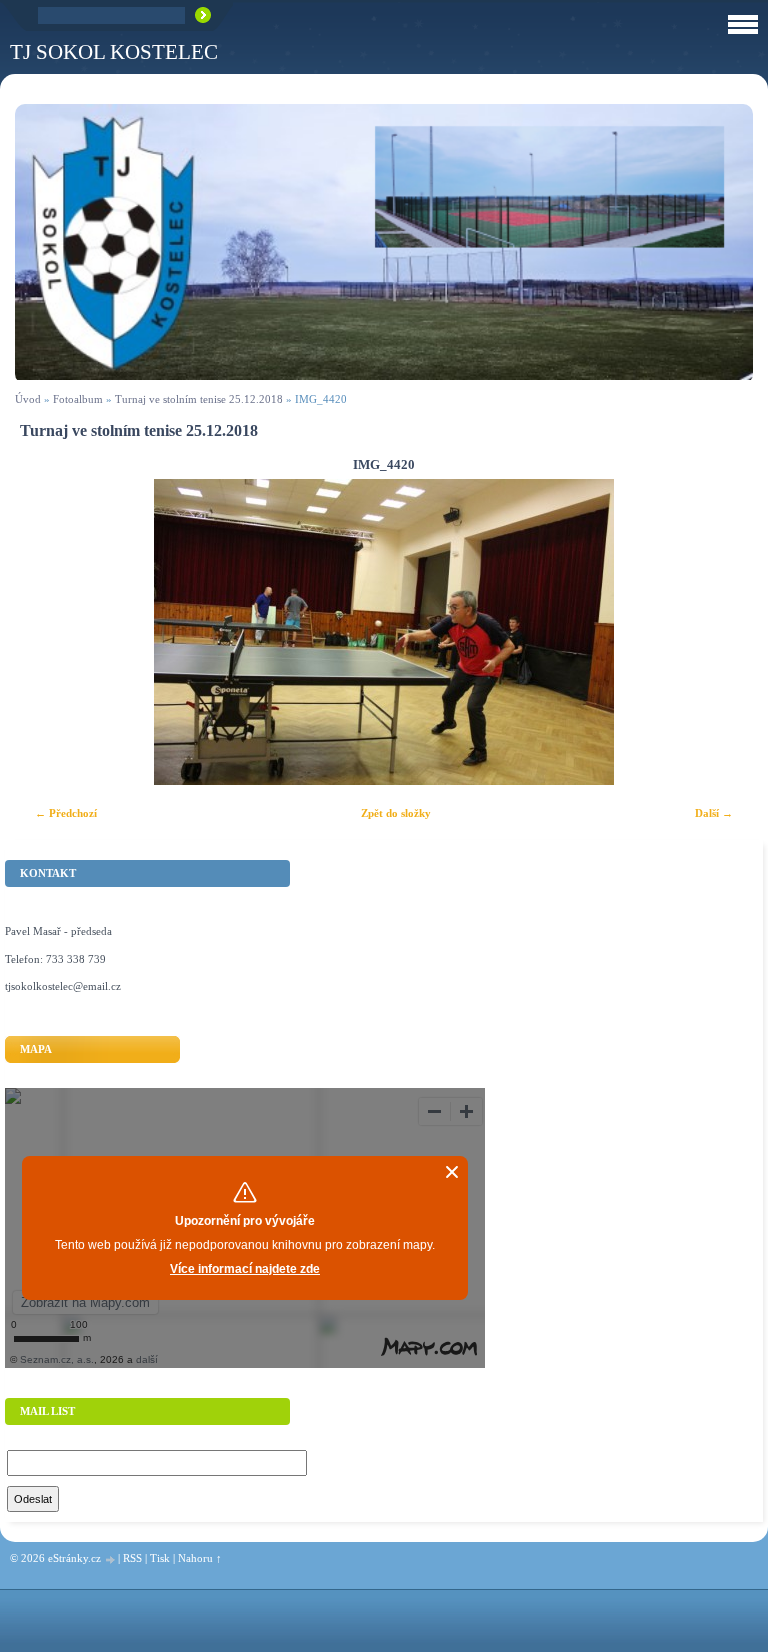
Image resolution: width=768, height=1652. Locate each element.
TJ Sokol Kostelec (114, 51)
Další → (714, 813)
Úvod (28, 399)
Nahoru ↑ (200, 1558)
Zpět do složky (396, 813)
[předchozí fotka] (47, 632)
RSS (132, 1558)
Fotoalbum (78, 399)
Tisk (160, 1558)
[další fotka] (720, 632)
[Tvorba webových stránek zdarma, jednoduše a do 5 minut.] (111, 1559)
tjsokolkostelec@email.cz (63, 986)
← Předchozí (66, 813)
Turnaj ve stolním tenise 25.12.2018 (199, 399)
